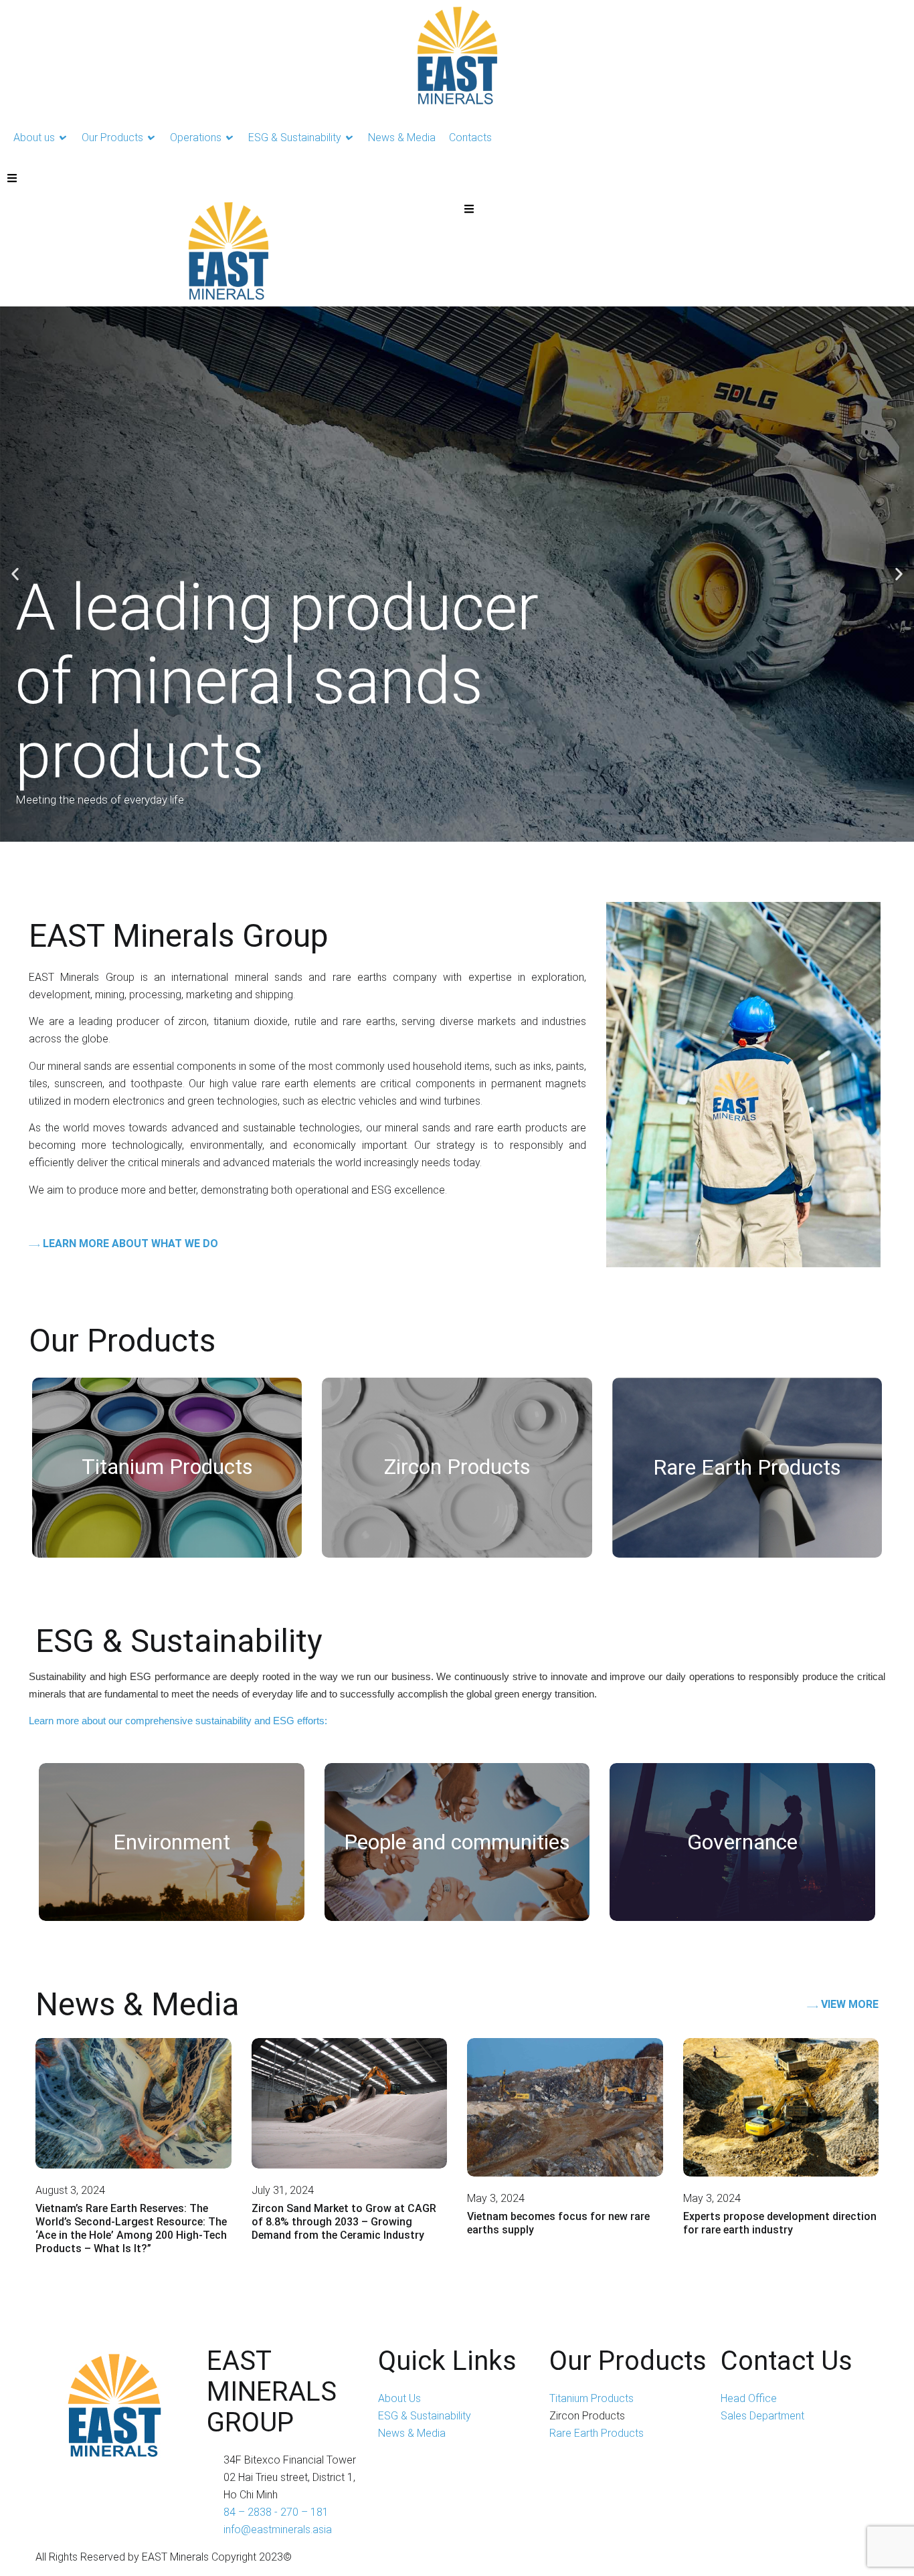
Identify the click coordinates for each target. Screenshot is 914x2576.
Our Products (112, 137)
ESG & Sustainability (295, 137)
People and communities (457, 1842)
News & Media (402, 137)
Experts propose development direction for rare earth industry (780, 2223)
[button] (15, 574)
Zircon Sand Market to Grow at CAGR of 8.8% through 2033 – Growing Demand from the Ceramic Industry (344, 2222)
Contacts (470, 137)
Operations (196, 137)
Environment (172, 1842)
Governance (742, 1842)
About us (34, 137)
